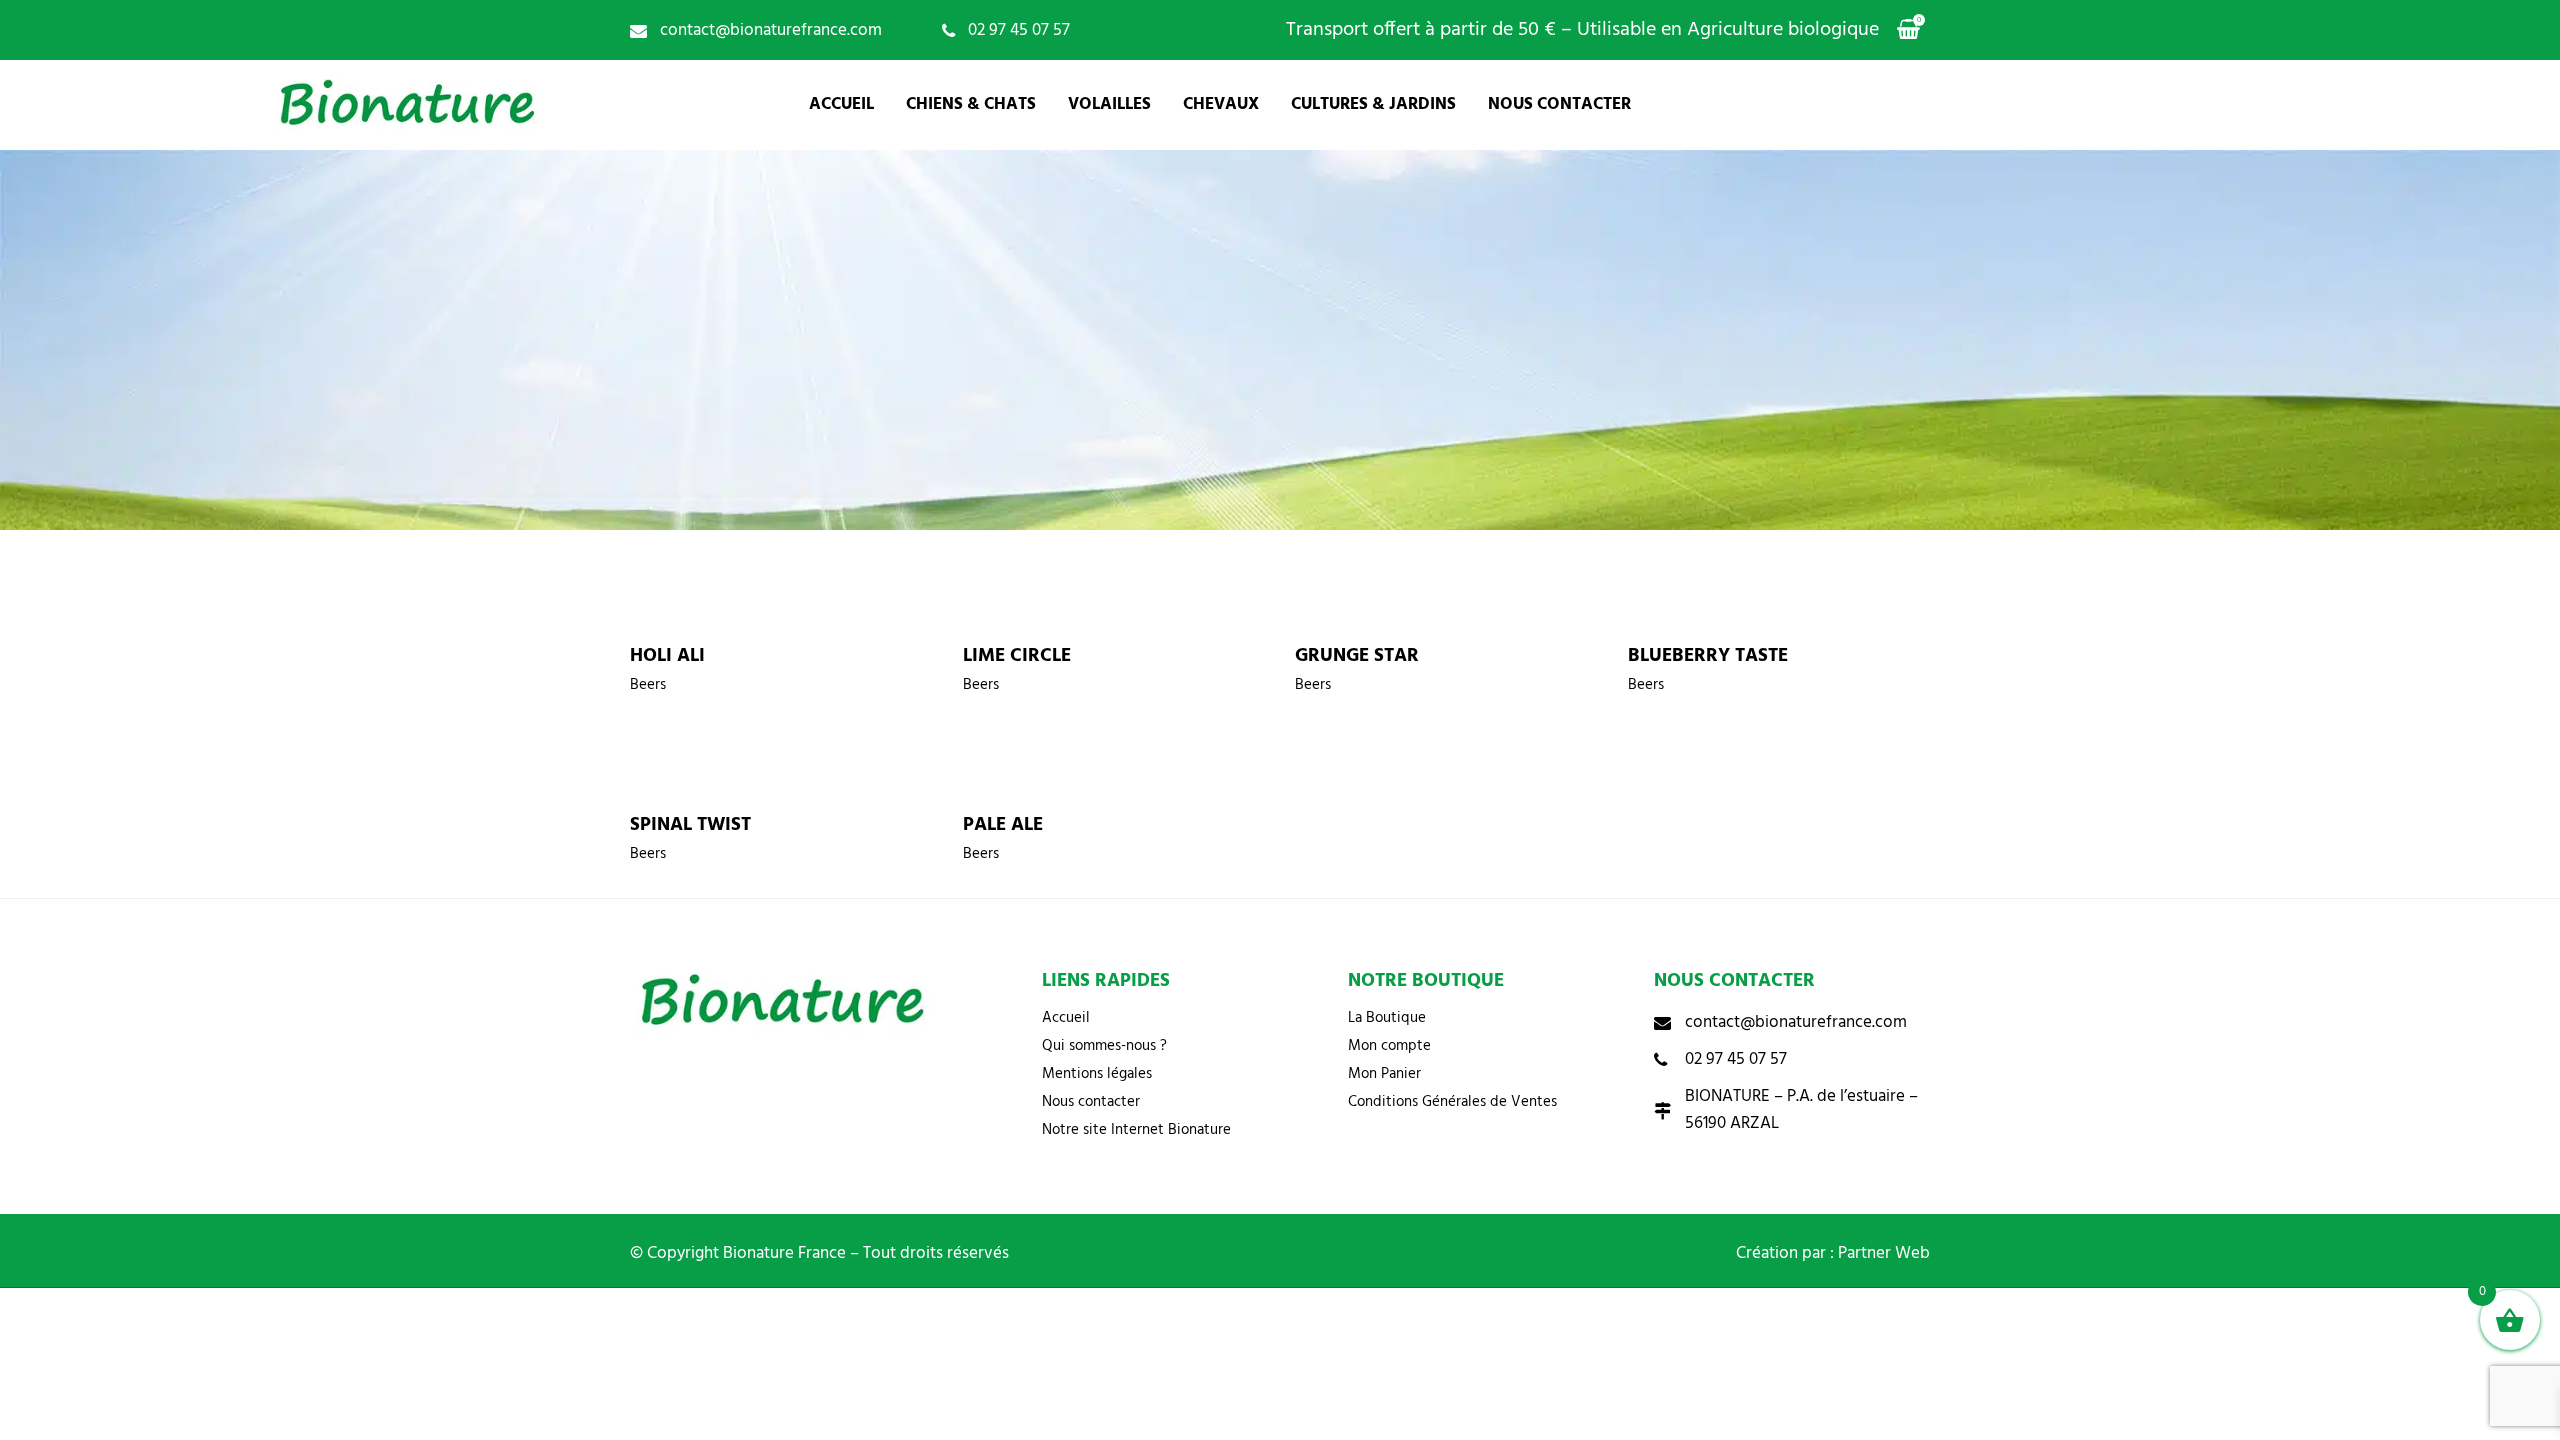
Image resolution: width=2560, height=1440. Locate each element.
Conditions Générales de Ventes (1452, 1102)
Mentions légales (1097, 1074)
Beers (648, 685)
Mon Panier (1384, 1074)
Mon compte (1389, 1046)
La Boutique (1387, 1018)
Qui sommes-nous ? (1104, 1046)
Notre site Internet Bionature (1136, 1130)
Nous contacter (1091, 1102)
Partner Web (1884, 1253)
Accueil (1066, 1018)
